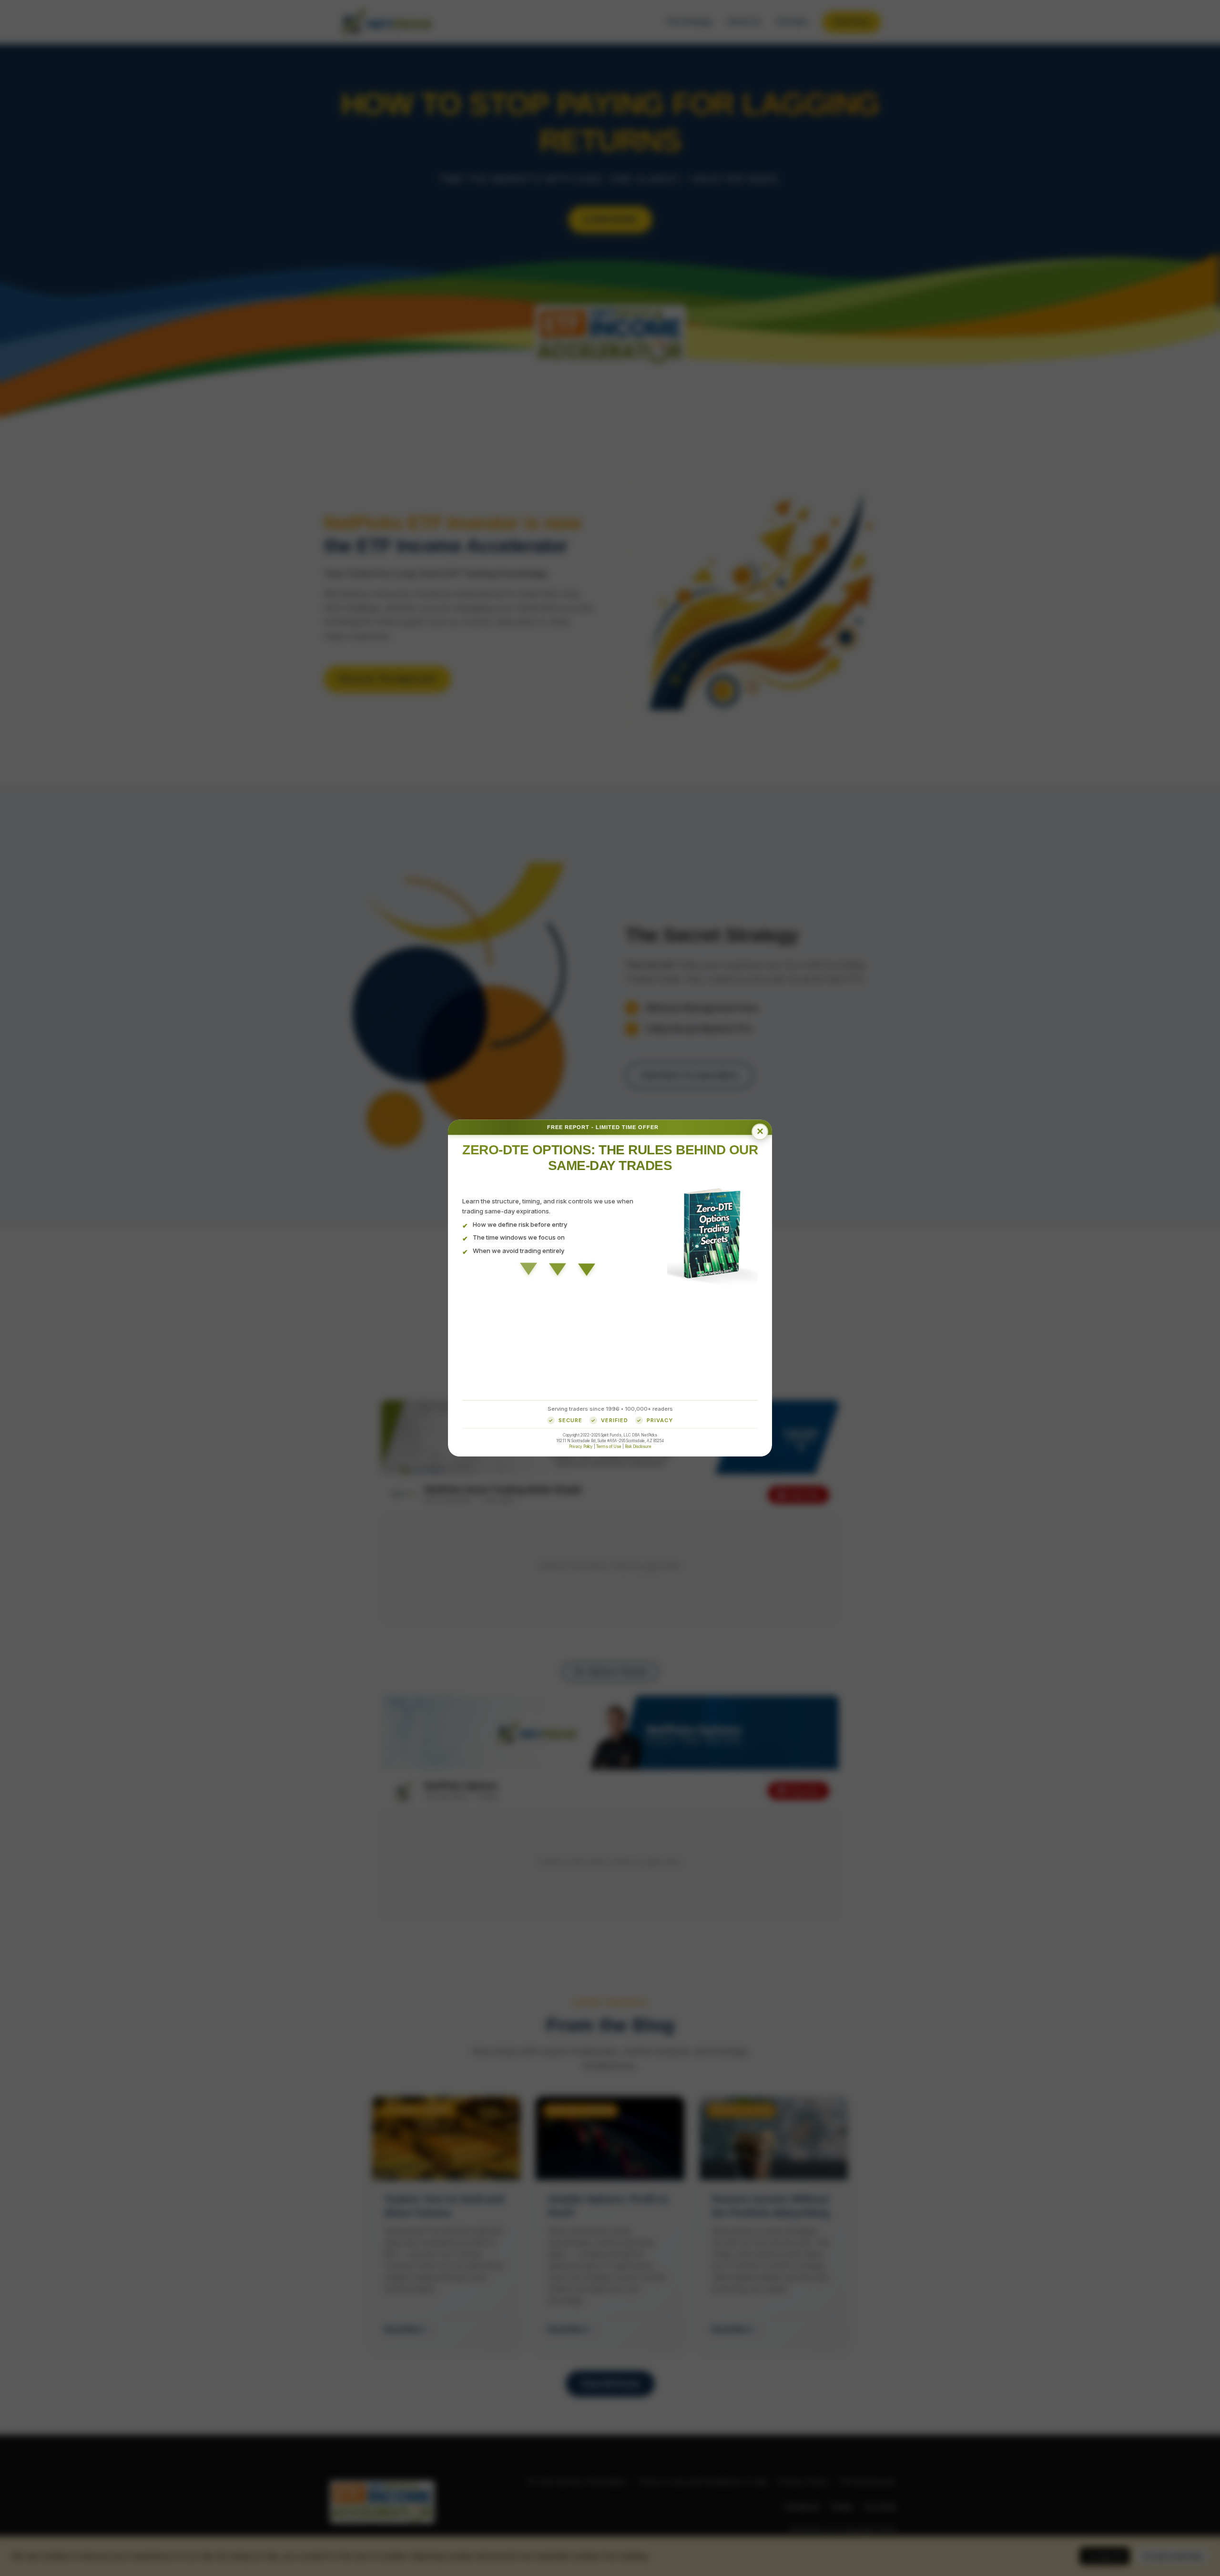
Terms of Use (609, 1446)
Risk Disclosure (638, 1446)
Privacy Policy (581, 1446)
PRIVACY (660, 1420)
